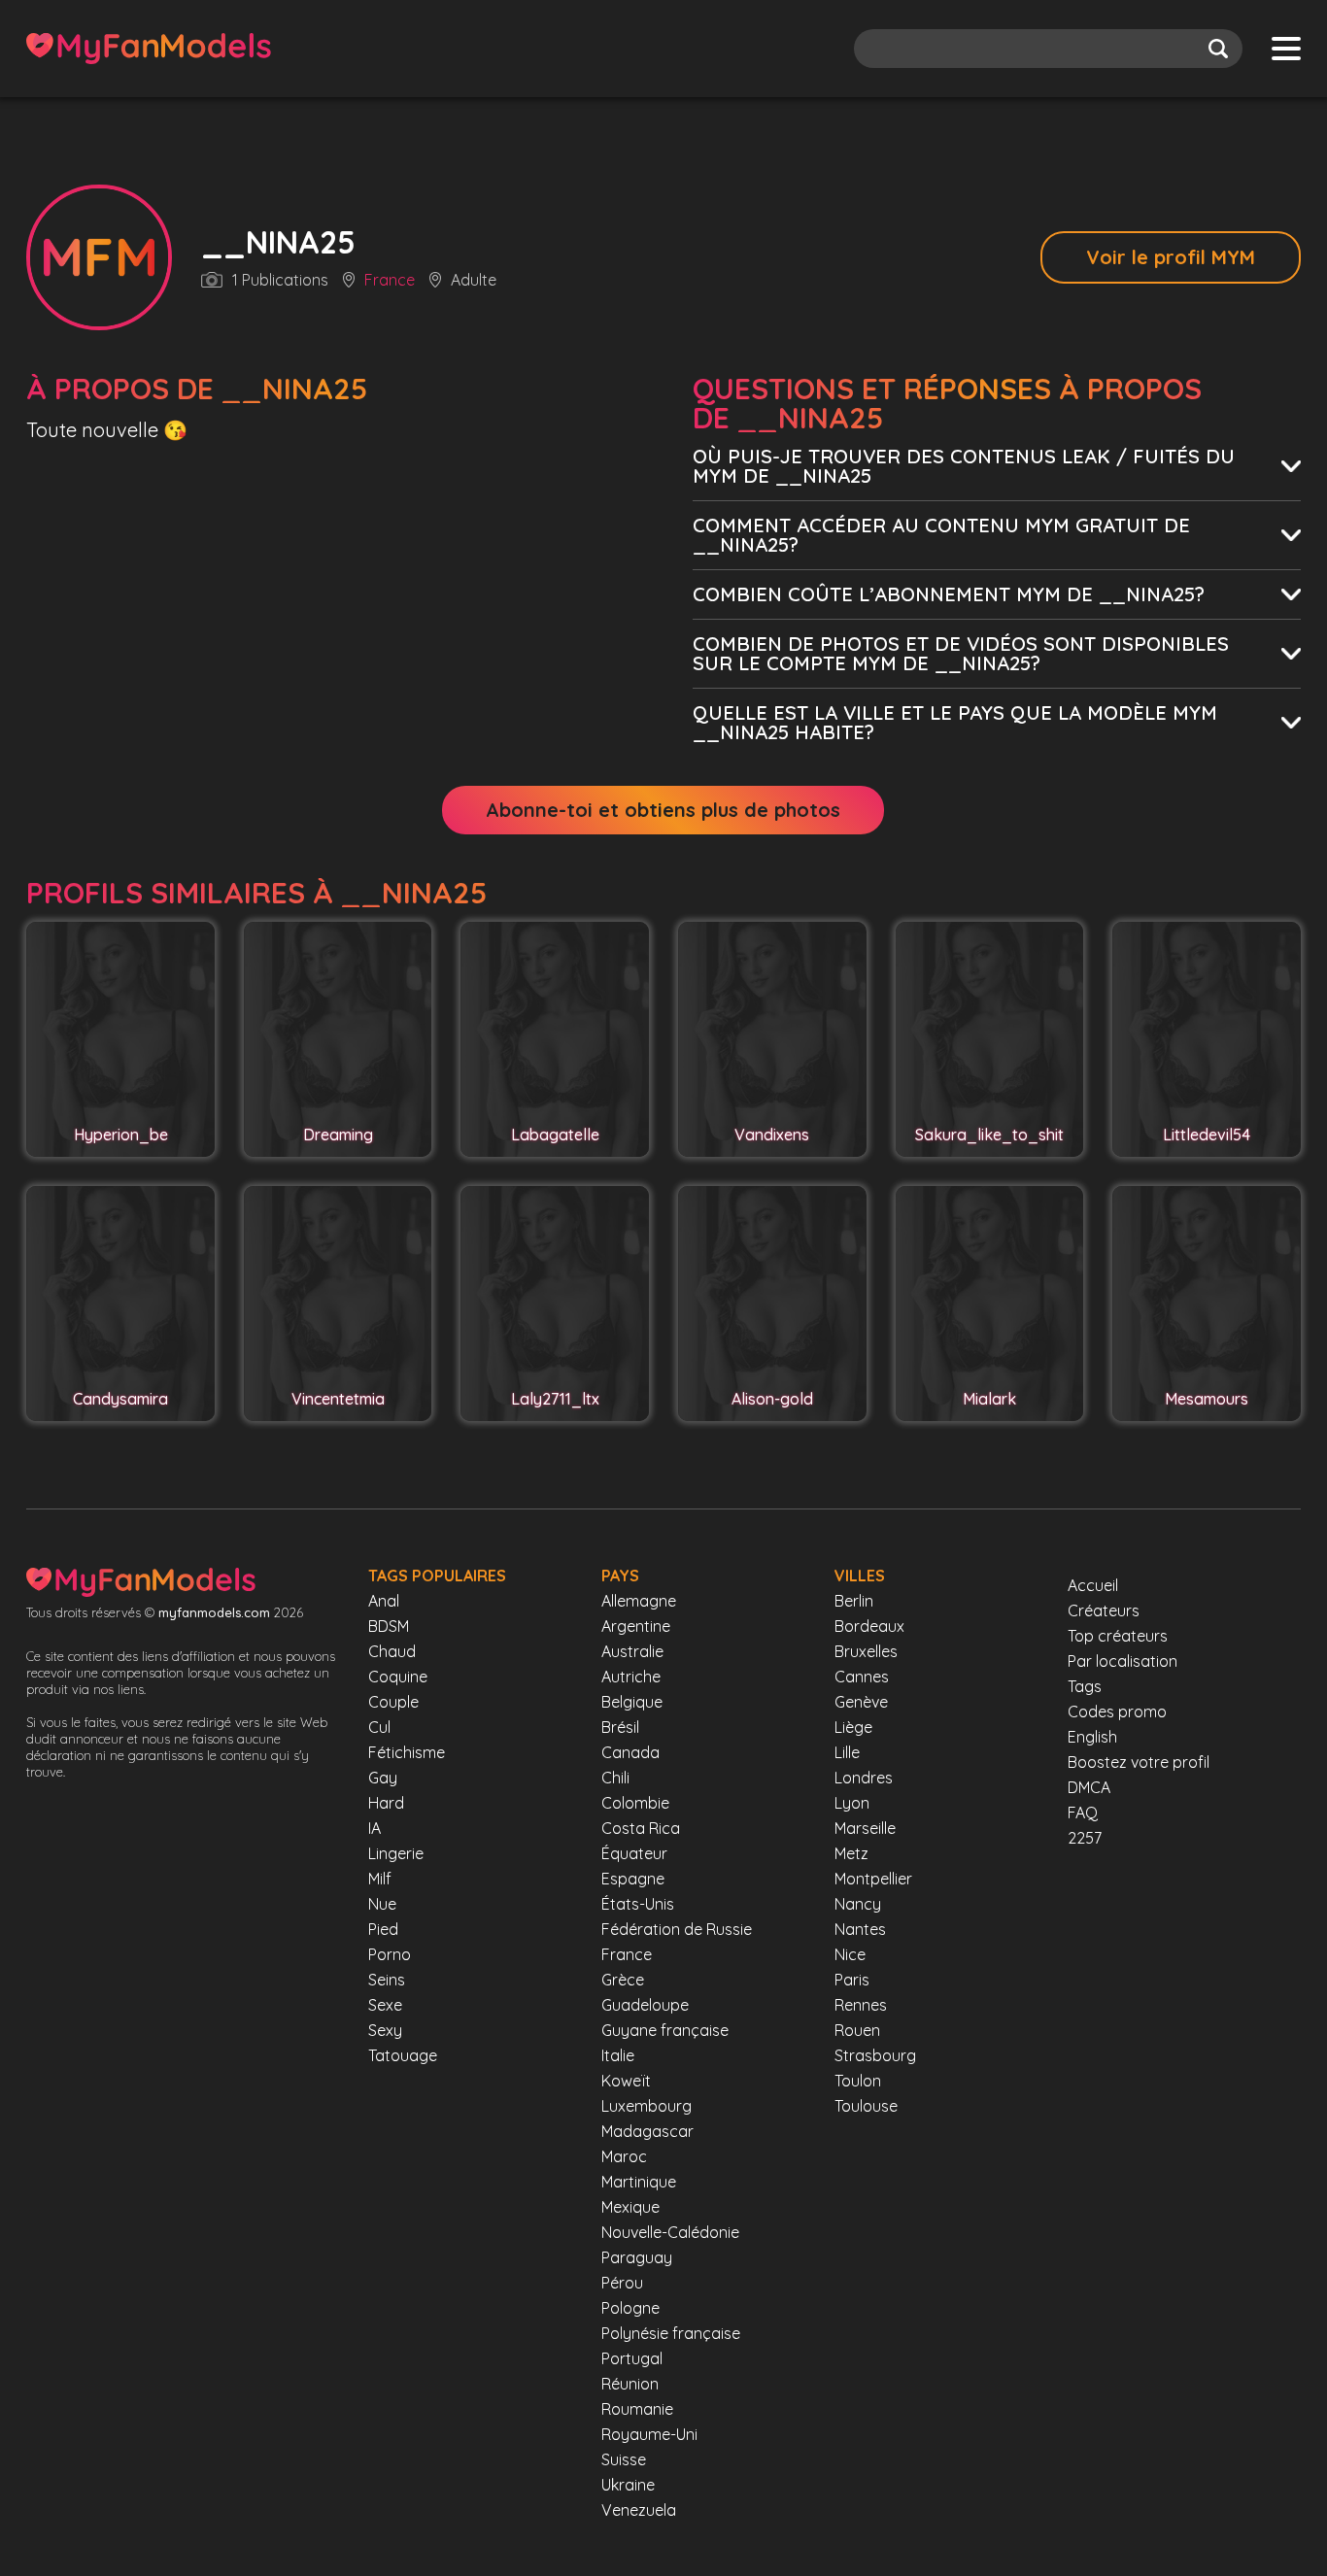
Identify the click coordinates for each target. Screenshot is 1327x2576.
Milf (380, 1879)
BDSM (389, 1626)
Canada (630, 1752)
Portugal (632, 2358)
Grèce (623, 1980)
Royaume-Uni (649, 2434)
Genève (861, 1702)
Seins (387, 1980)
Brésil (620, 1727)
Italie (618, 2055)
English (1092, 1737)
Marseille (865, 1828)
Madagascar (647, 2131)
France (390, 281)
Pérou (622, 2283)
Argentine (636, 1626)
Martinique (639, 2182)
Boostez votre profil (1139, 1762)
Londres (864, 1778)
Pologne (630, 2308)
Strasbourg (875, 2055)
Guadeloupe (645, 2005)
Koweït (626, 2081)
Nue (382, 1904)
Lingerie (396, 1853)
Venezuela (639, 2510)
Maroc (624, 2156)
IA (374, 1828)
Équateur (634, 1853)
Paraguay (637, 2257)
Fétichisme (407, 1752)
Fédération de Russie (677, 1929)
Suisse (624, 2459)
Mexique (630, 2207)
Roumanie (637, 2409)
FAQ (1083, 1813)
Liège (853, 1727)
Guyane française (665, 2030)
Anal (384, 1601)
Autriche (631, 1677)
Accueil (1093, 1585)
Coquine (398, 1677)
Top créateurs (1118, 1636)
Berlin (854, 1601)
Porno (390, 1954)
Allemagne (639, 1601)
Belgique (632, 1702)
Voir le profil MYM (1171, 257)
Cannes (862, 1677)
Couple (393, 1702)
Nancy (858, 1904)
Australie (632, 1651)
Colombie (635, 1803)
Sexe (385, 2005)
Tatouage (403, 2055)
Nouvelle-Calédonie (670, 2232)
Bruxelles (866, 1651)
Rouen (857, 2030)
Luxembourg (646, 2106)
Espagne (633, 1879)
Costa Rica (641, 1828)
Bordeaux (869, 1626)
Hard (386, 1803)
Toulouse (866, 2106)
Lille (847, 1752)
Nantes (860, 1929)
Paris (852, 1980)
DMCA (1089, 1787)
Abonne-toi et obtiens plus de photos (663, 810)
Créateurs (1104, 1610)
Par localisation (1123, 1661)
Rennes (861, 2005)
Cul (379, 1727)
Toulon (858, 2081)
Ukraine (628, 2485)
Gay (383, 1778)
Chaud (392, 1651)
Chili (615, 1778)
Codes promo (1117, 1712)
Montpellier (873, 1879)
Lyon (852, 1803)
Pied (383, 1929)
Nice (850, 1954)
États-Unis (638, 1904)
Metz (851, 1853)
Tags (1085, 1686)
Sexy (385, 2030)
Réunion (630, 2384)
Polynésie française (671, 2333)
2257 (1085, 1838)
